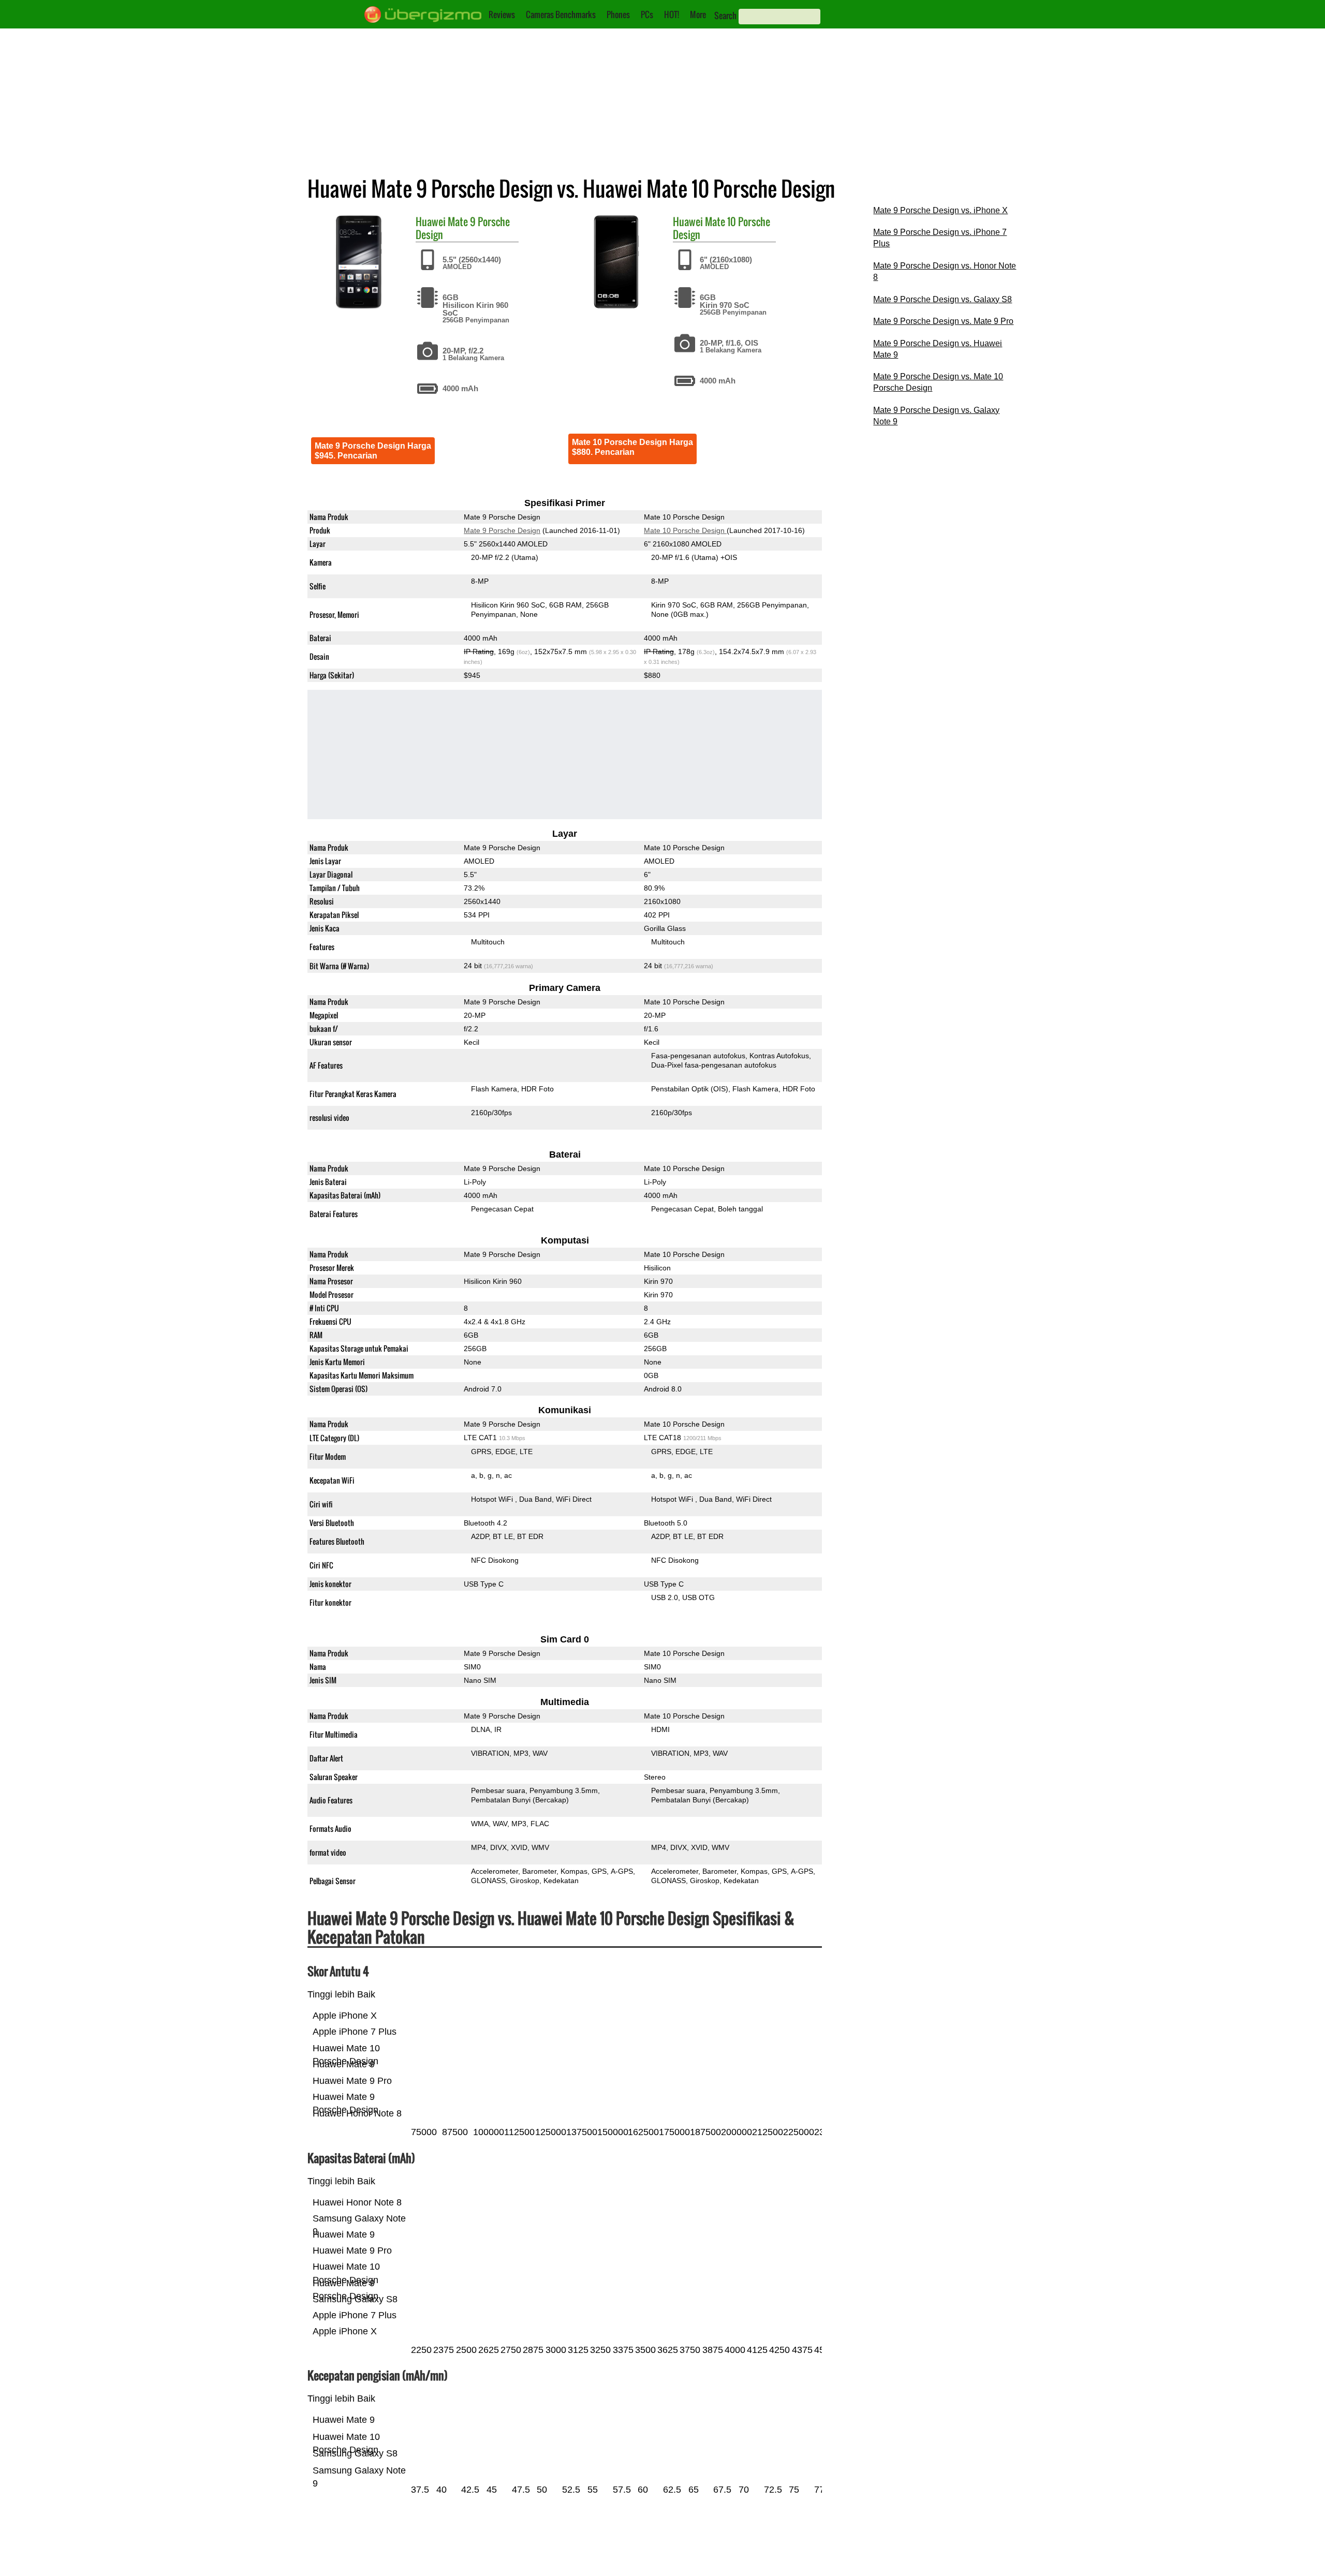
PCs (647, 14)
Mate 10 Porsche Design (722, 228)
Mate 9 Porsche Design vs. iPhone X (940, 210)
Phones (618, 14)
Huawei (431, 221)
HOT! (672, 14)
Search (725, 16)
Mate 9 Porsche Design (463, 228)
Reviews (502, 14)
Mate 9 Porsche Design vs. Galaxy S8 (943, 299)
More (698, 14)
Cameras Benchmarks (561, 14)
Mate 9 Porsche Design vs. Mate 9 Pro (943, 321)
